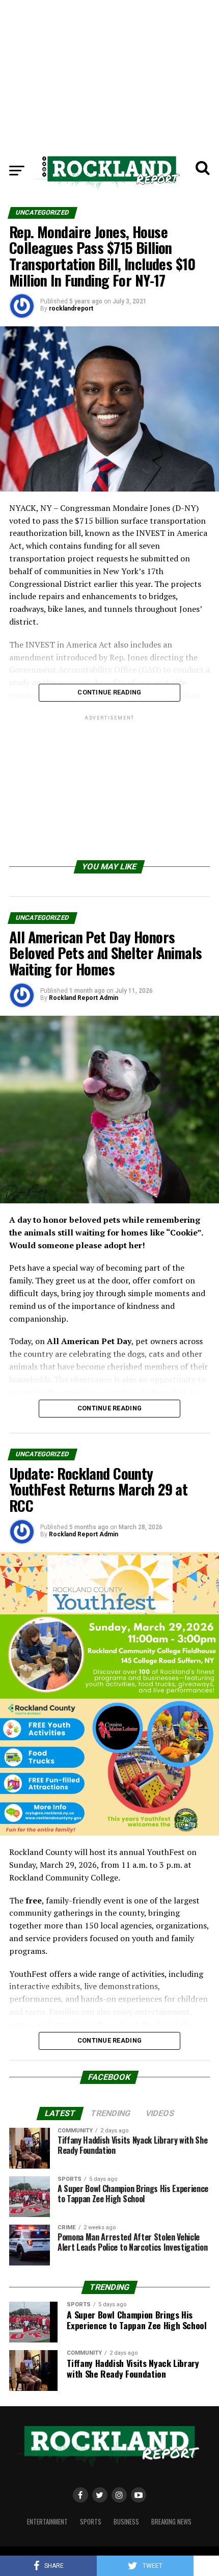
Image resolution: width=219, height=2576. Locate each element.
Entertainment (47, 2522)
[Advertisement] (109, 71)
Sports (91, 2522)
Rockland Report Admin (84, 998)
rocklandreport (71, 308)
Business (126, 2522)
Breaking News (171, 2522)
